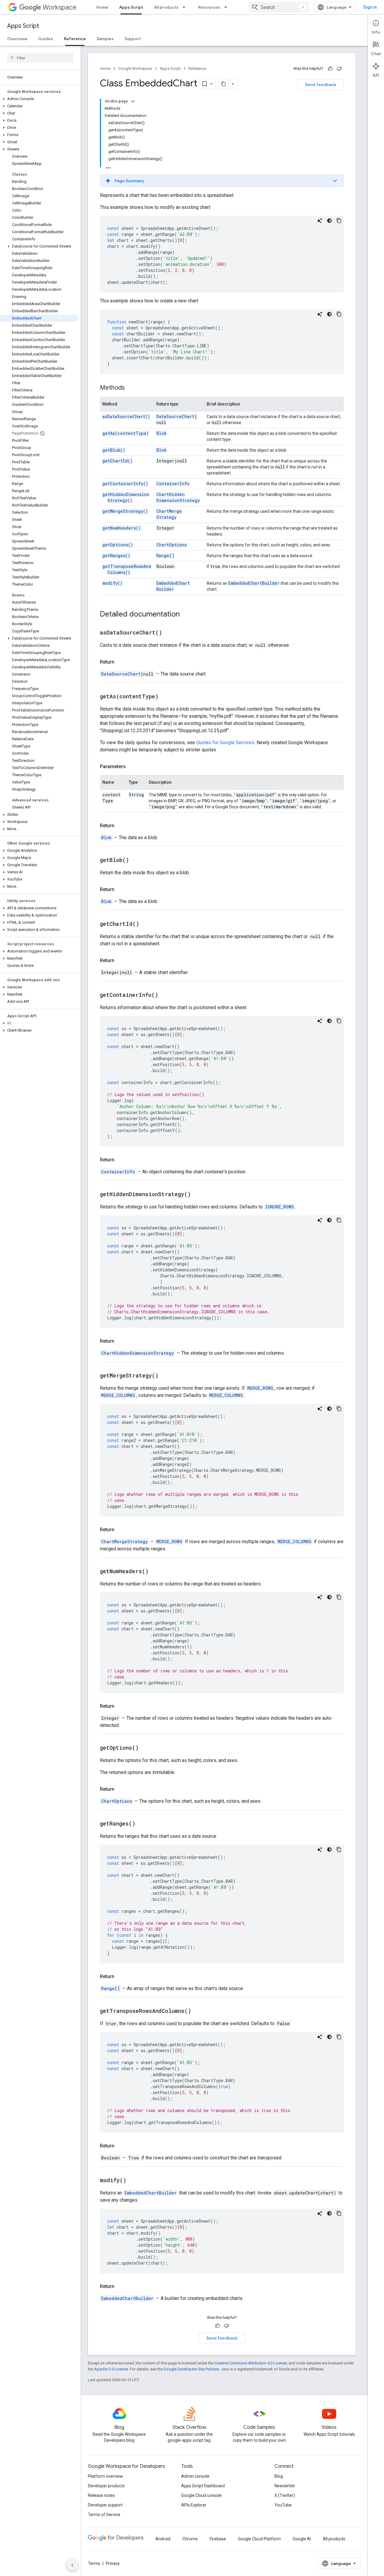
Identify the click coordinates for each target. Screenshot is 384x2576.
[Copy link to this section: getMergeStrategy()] (166, 1376)
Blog (279, 2476)
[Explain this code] (320, 221)
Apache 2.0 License (111, 2369)
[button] (39, 99)
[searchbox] (40, 58)
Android (163, 2539)
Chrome (190, 2539)
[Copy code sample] (339, 221)
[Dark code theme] (329, 221)
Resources (209, 7)
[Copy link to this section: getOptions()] (146, 1748)
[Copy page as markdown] (223, 84)
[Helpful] (330, 69)
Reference (75, 39)
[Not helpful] (339, 69)
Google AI (302, 2539)
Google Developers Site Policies (191, 2369)
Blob (161, 433)
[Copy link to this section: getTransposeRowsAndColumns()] (199, 2011)
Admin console (195, 2476)
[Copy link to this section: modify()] (134, 2181)
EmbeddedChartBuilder (173, 586)
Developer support (105, 2505)
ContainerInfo (173, 484)
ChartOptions (172, 545)
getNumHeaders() (121, 528)
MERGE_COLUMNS (118, 1395)
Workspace (60, 7)
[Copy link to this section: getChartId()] (147, 924)
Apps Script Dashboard (203, 2486)
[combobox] (279, 7)
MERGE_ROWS (260, 1388)
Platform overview (105, 2476)
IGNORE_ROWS (280, 1207)
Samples (105, 39)
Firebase (218, 2539)
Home (102, 7)
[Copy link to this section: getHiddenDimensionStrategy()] (198, 1195)
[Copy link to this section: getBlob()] (136, 860)
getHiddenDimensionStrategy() (126, 497)
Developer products (106, 2486)
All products (166, 7)
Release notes (101, 2495)
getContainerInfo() (125, 484)
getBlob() (114, 450)
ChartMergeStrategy (169, 514)
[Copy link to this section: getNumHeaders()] (156, 1572)
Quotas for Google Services (225, 743)
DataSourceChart (175, 416)
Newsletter (285, 2486)
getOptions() (118, 545)
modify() (112, 583)
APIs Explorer (194, 2505)
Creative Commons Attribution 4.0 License (251, 2363)
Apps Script (131, 7)
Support (133, 39)
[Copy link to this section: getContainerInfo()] (166, 995)
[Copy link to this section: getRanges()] (143, 1824)
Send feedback (321, 85)
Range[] (165, 556)
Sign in (370, 7)
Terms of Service (104, 2515)
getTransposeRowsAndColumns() (127, 569)
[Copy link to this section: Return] (120, 662)
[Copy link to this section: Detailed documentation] (186, 615)
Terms (94, 2563)
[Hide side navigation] (72, 2565)
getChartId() (117, 461)
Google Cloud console (201, 2495)
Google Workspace (135, 68)
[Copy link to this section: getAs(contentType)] (166, 697)
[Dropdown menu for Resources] (227, 7)
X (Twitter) (285, 2495)
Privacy (113, 2563)
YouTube (283, 2505)
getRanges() (116, 556)
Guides (46, 39)
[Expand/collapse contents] (133, 101)
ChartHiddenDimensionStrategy (178, 497)
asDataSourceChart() (126, 416)
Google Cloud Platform (259, 2539)
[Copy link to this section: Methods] (131, 388)
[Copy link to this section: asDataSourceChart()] (169, 633)
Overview (17, 39)
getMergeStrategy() (125, 511)
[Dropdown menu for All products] (186, 7)
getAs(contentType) (126, 433)
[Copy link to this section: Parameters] (132, 767)
